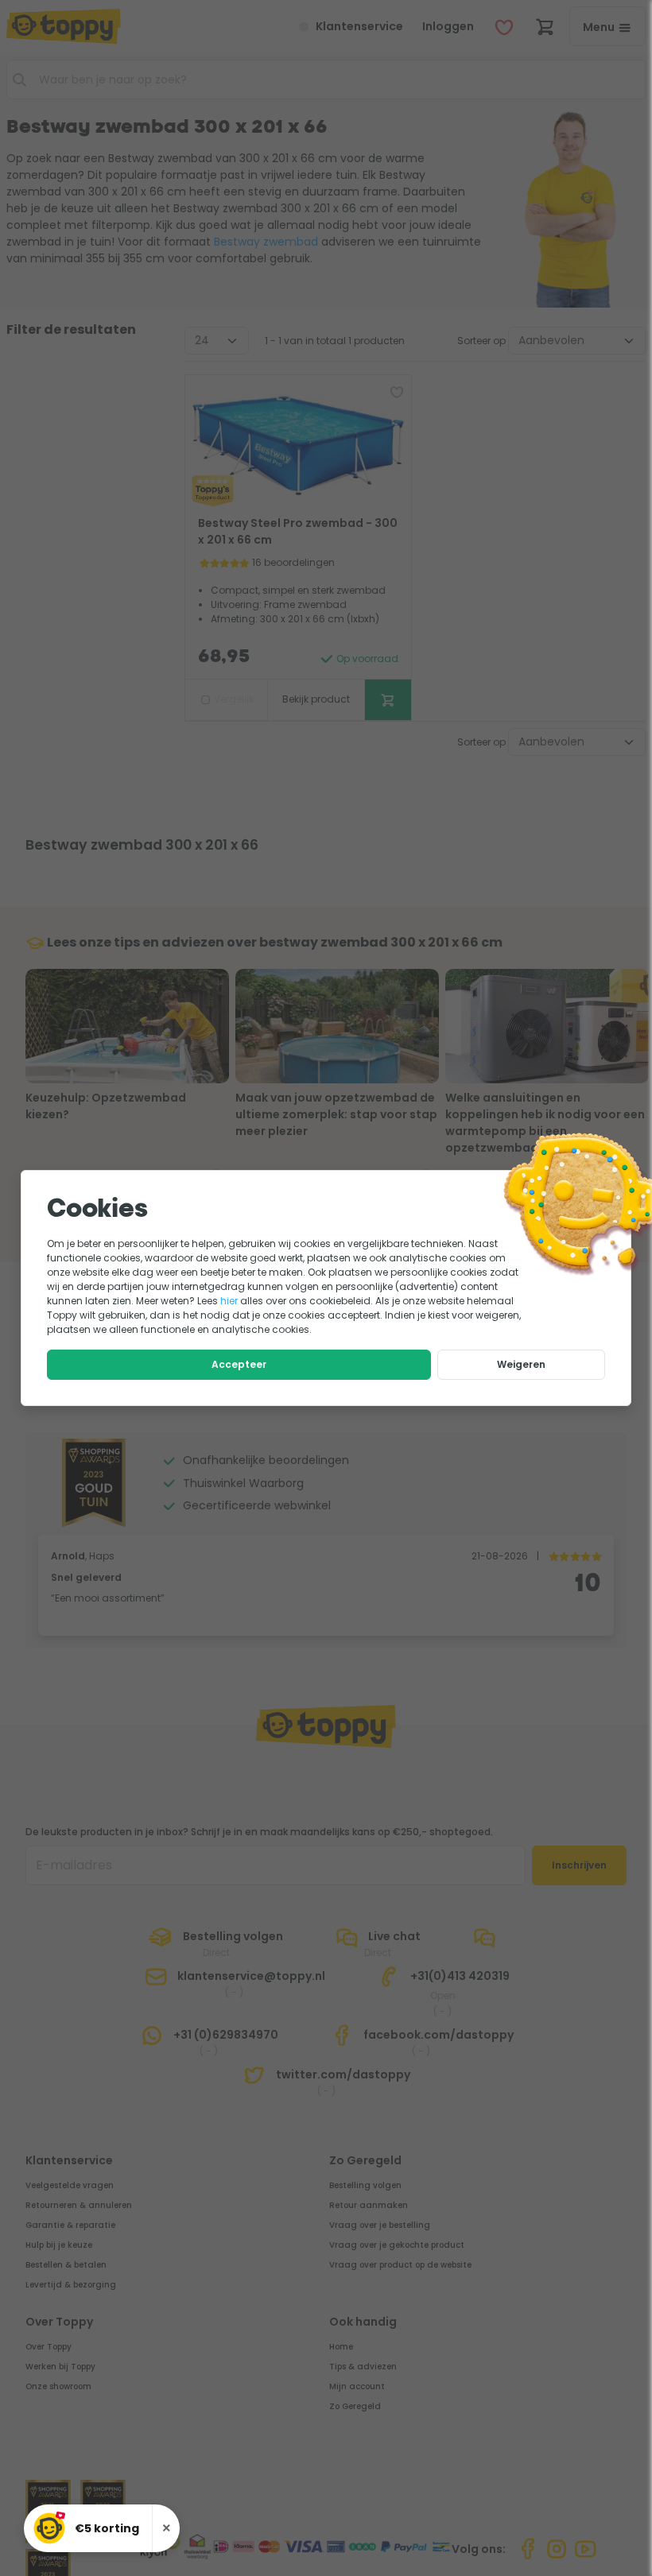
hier (229, 1301)
